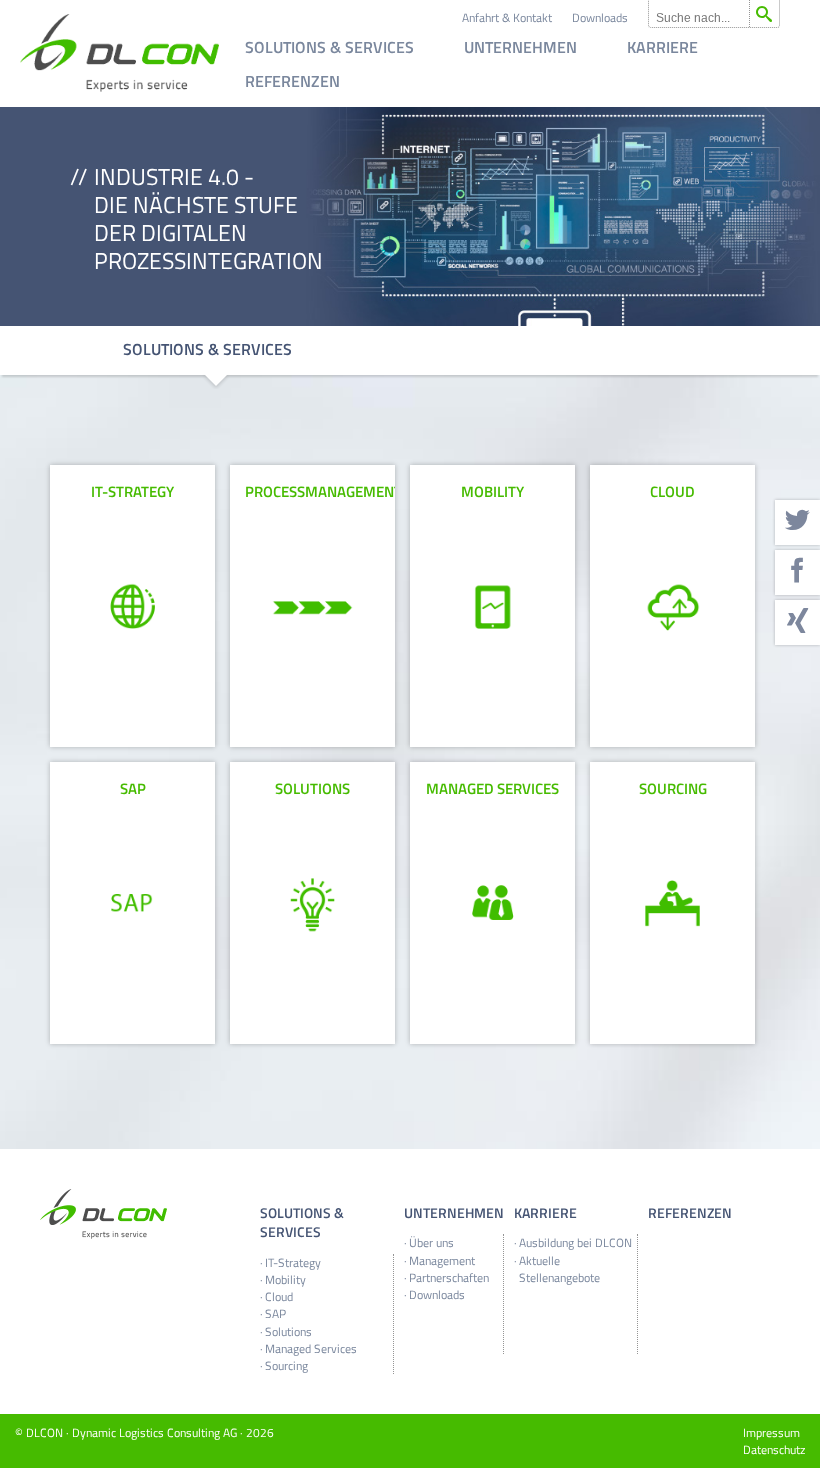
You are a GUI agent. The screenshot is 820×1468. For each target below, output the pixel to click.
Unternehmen (520, 49)
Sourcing (286, 1365)
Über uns (431, 1242)
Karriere (662, 49)
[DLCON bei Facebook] (797, 572)
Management (442, 1260)
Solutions (288, 1331)
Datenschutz (774, 1449)
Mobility (285, 1279)
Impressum (771, 1432)
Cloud (279, 1296)
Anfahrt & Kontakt (507, 17)
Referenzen (292, 83)
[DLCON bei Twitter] (797, 522)
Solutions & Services (329, 49)
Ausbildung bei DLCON (575, 1242)
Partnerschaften (449, 1277)
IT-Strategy (293, 1262)
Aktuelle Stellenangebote (559, 1269)
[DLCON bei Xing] (797, 622)
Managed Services (311, 1348)
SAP (275, 1313)
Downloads (600, 17)
